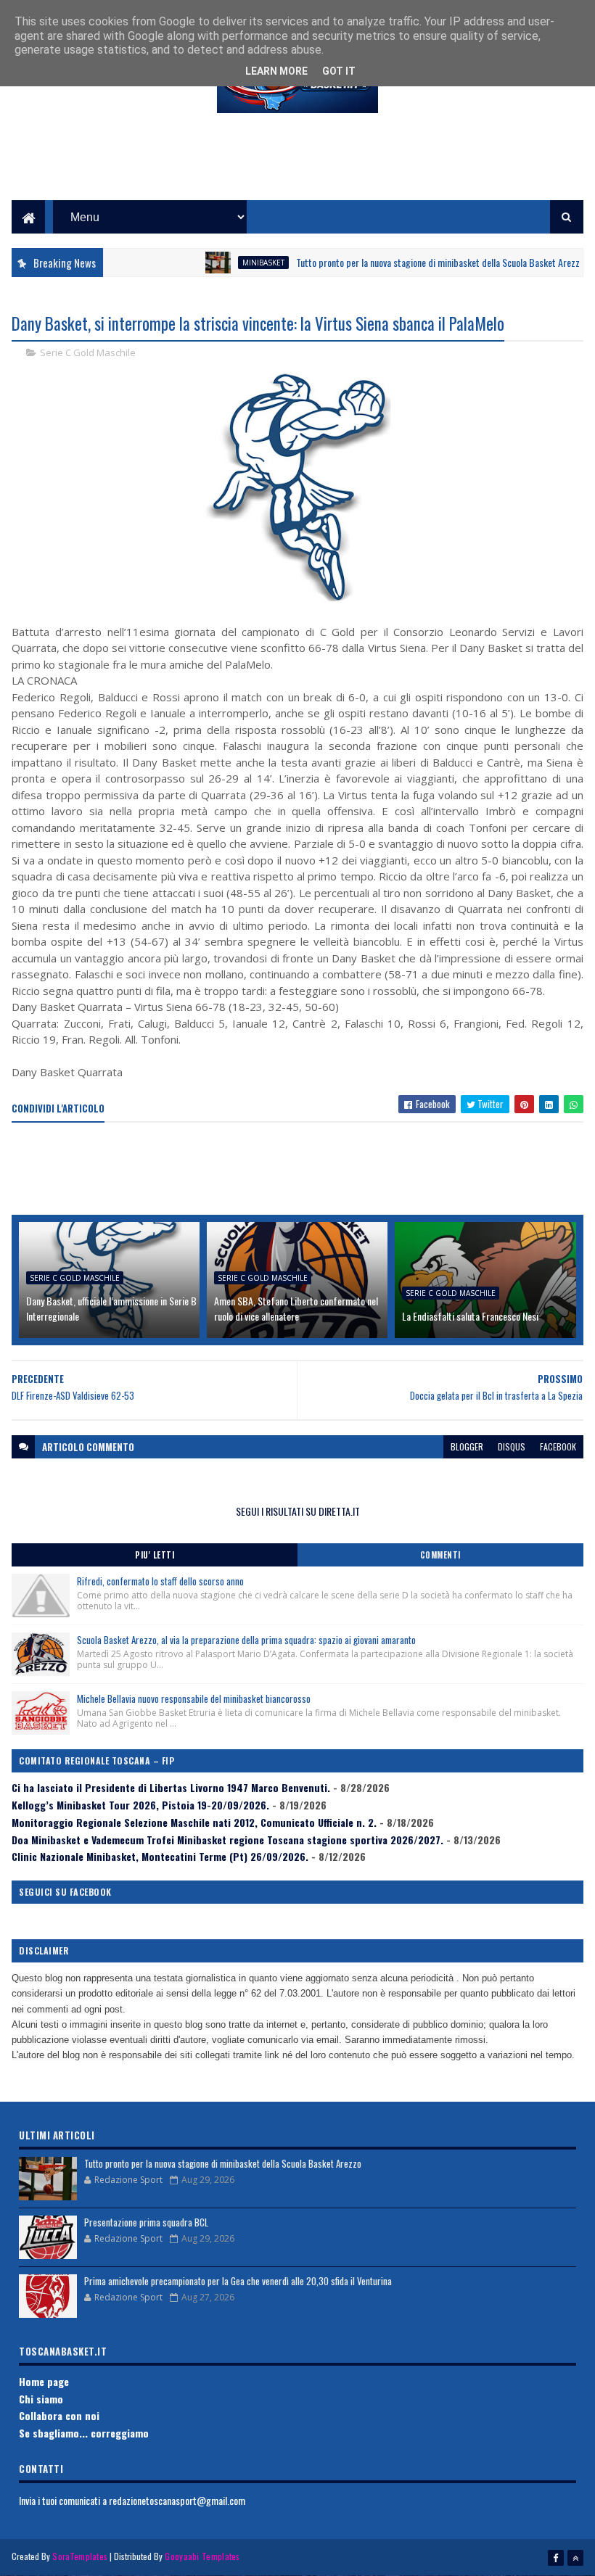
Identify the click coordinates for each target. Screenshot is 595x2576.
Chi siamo (41, 2399)
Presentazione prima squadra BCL (146, 2222)
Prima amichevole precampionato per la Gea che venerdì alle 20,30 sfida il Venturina (238, 2281)
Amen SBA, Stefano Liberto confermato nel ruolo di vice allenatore (296, 1308)
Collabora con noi (59, 2415)
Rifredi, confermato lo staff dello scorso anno (160, 1581)
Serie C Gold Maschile (88, 352)
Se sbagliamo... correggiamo (84, 2433)
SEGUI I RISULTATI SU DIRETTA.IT (298, 1511)
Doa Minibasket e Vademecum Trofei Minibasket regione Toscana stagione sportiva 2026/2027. (227, 1840)
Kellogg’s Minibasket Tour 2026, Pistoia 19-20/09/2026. (140, 1805)
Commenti (440, 1555)
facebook (558, 1446)
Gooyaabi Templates (202, 2556)
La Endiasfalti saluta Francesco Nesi (470, 1316)
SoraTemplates (80, 2556)
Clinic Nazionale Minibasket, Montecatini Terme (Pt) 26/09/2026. (160, 1856)
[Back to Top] (575, 2558)
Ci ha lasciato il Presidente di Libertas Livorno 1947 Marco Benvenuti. (171, 1787)
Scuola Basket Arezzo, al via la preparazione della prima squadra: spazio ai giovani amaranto (246, 1640)
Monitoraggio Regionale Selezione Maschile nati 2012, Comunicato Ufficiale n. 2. (194, 1822)
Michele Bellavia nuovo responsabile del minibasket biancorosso (194, 1698)
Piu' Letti (155, 1555)
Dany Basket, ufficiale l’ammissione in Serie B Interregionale (111, 1308)
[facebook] (556, 2558)
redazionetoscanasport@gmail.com (177, 2500)
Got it (339, 71)
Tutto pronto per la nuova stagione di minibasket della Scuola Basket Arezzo (413, 262)
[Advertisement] (297, 168)
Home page (44, 2381)
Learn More (276, 71)
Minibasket (237, 263)
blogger (467, 1446)
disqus (512, 1446)
